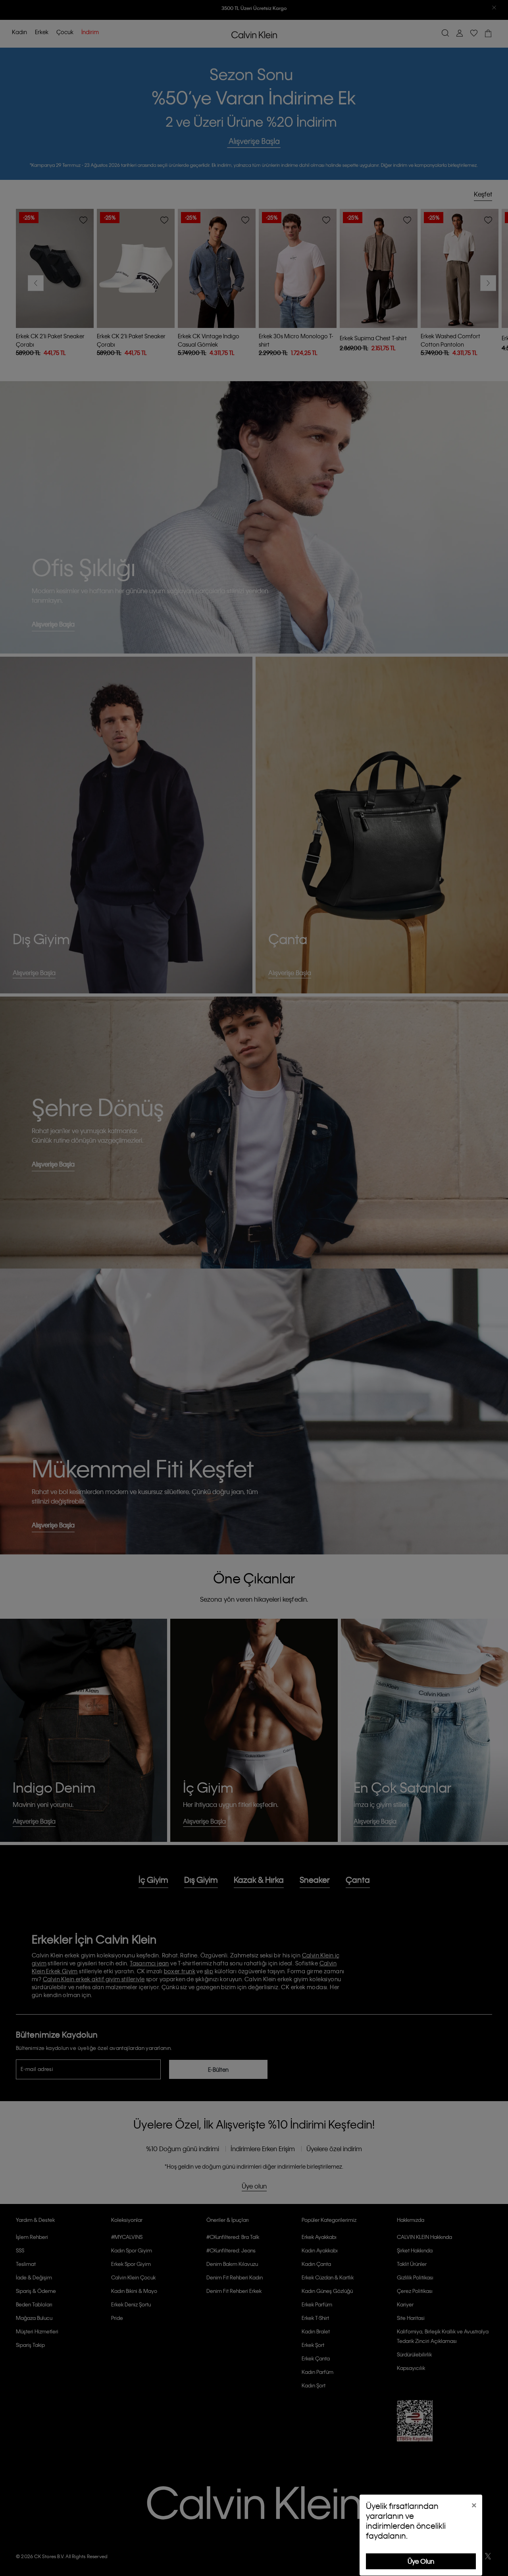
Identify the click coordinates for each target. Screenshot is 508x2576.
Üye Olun (421, 2561)
